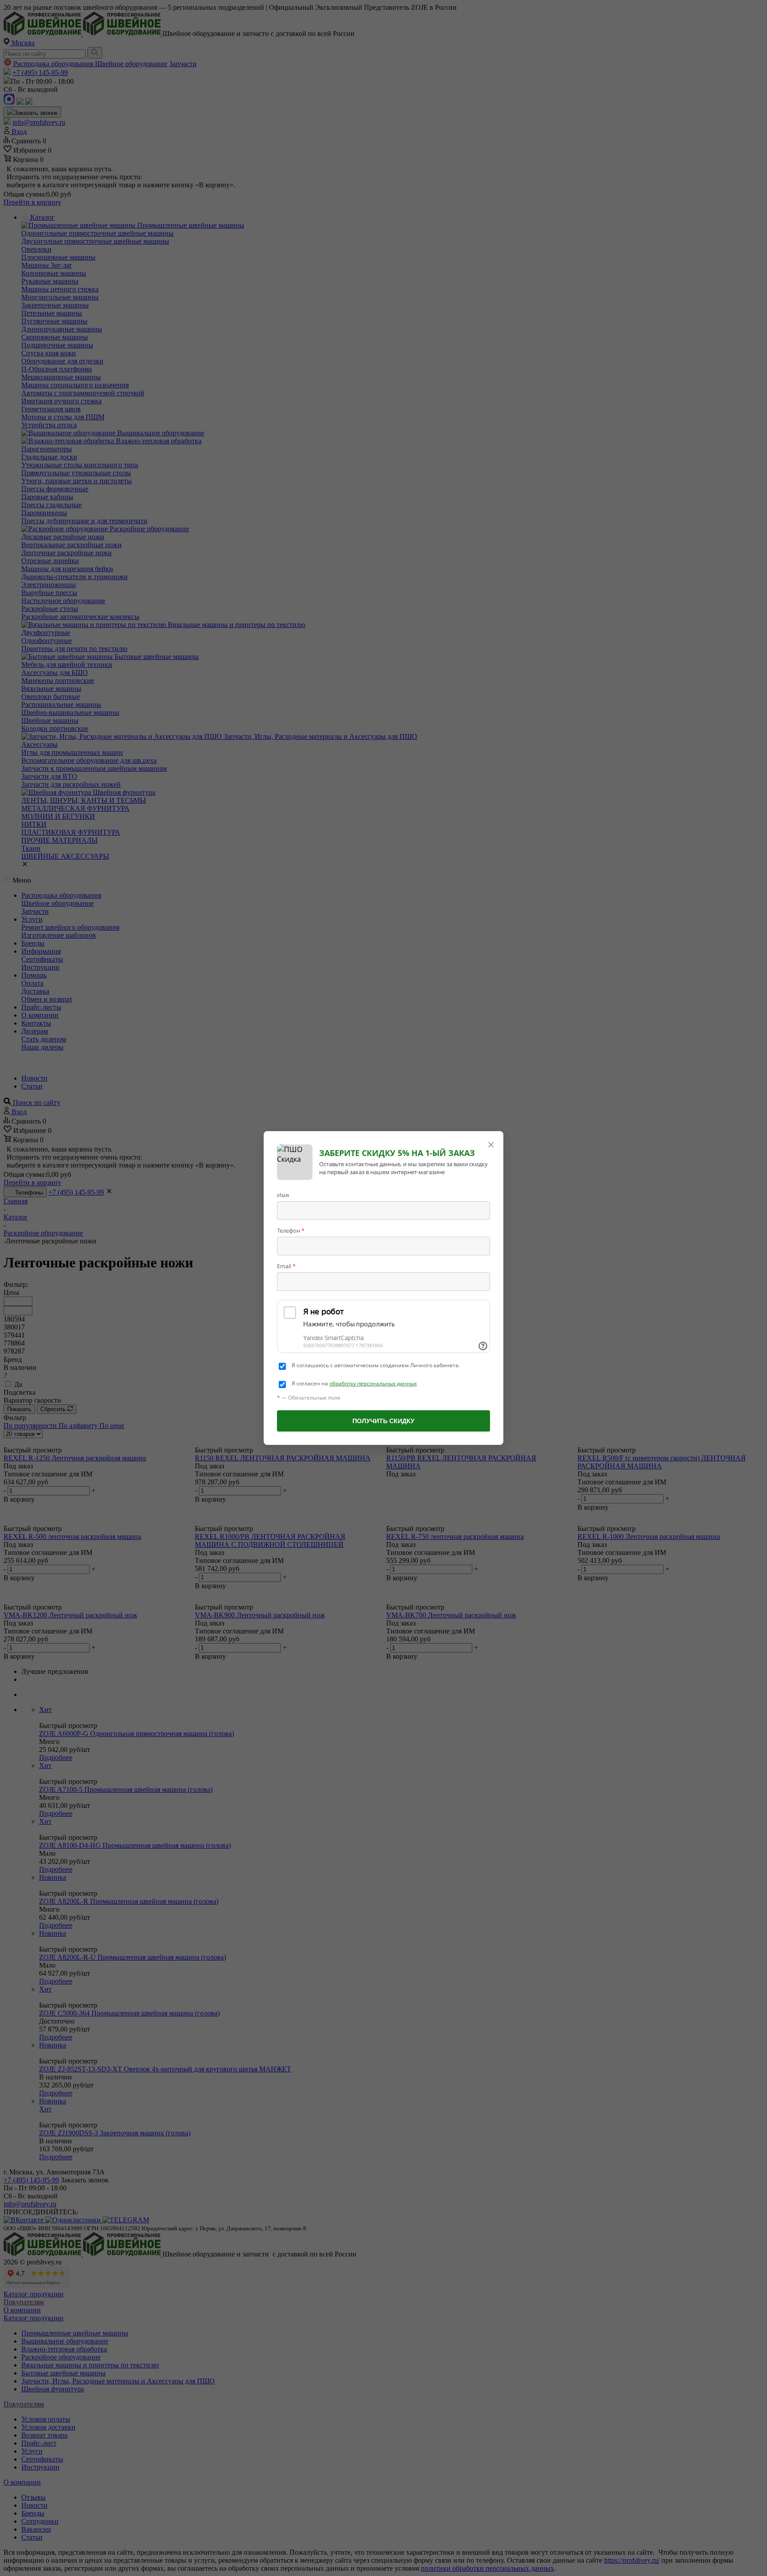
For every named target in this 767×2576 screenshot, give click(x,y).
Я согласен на (354, 1384)
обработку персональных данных (373, 1383)
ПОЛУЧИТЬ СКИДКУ (383, 1421)
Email (286, 1266)
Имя (283, 1195)
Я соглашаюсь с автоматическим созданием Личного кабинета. (376, 1365)
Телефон (291, 1231)
